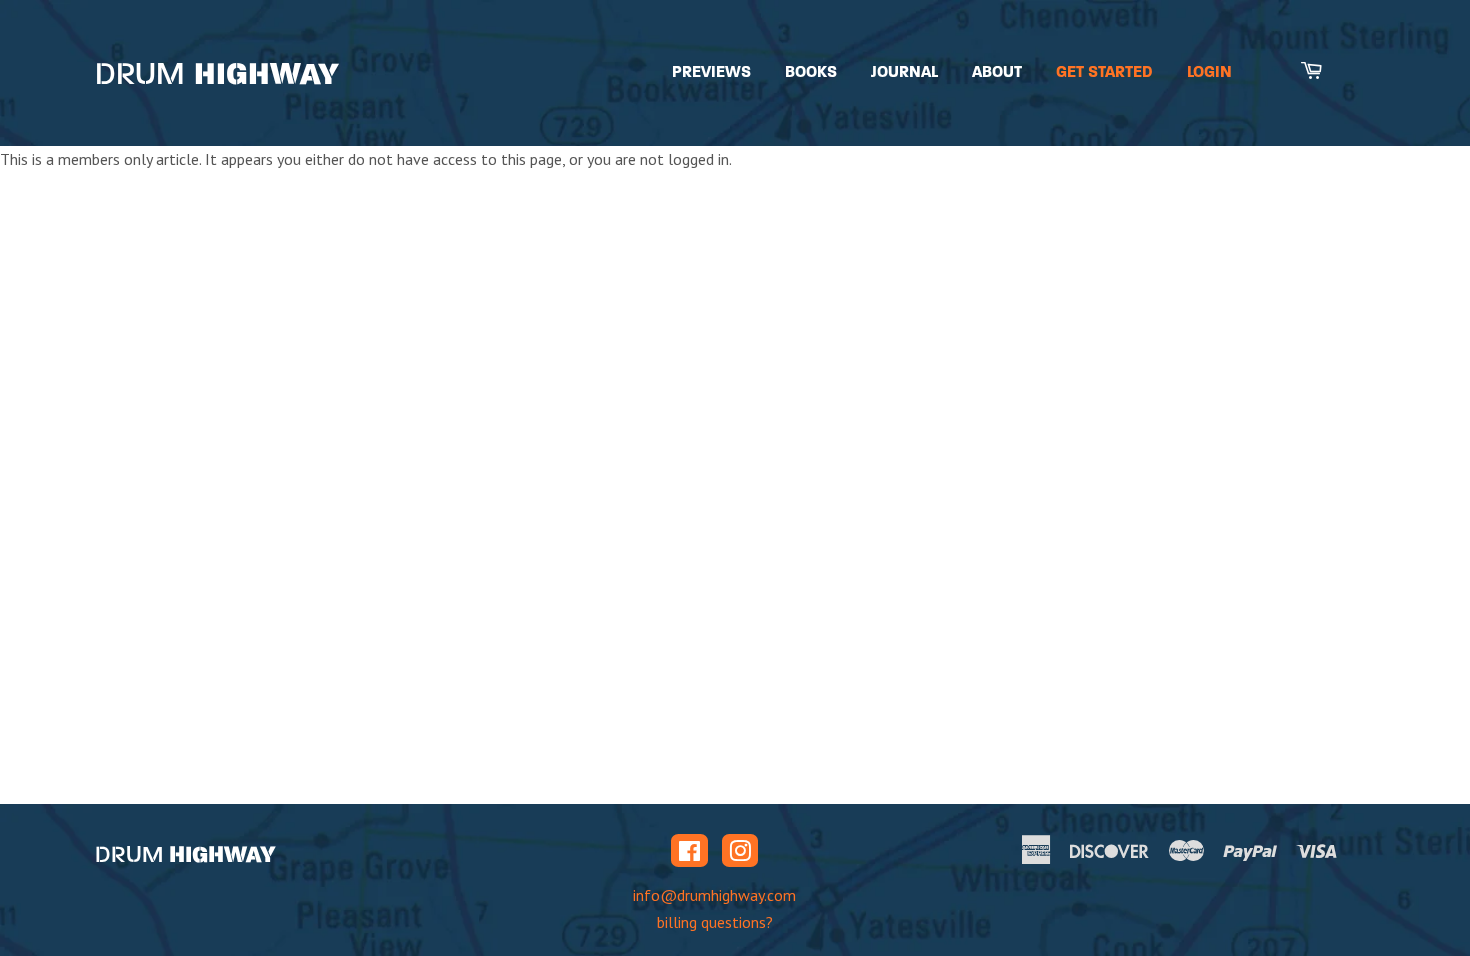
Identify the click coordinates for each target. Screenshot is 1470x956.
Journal (904, 71)
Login (1209, 71)
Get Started (1104, 71)
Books (811, 71)
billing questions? (715, 922)
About (997, 71)
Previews (711, 71)
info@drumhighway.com (714, 895)
